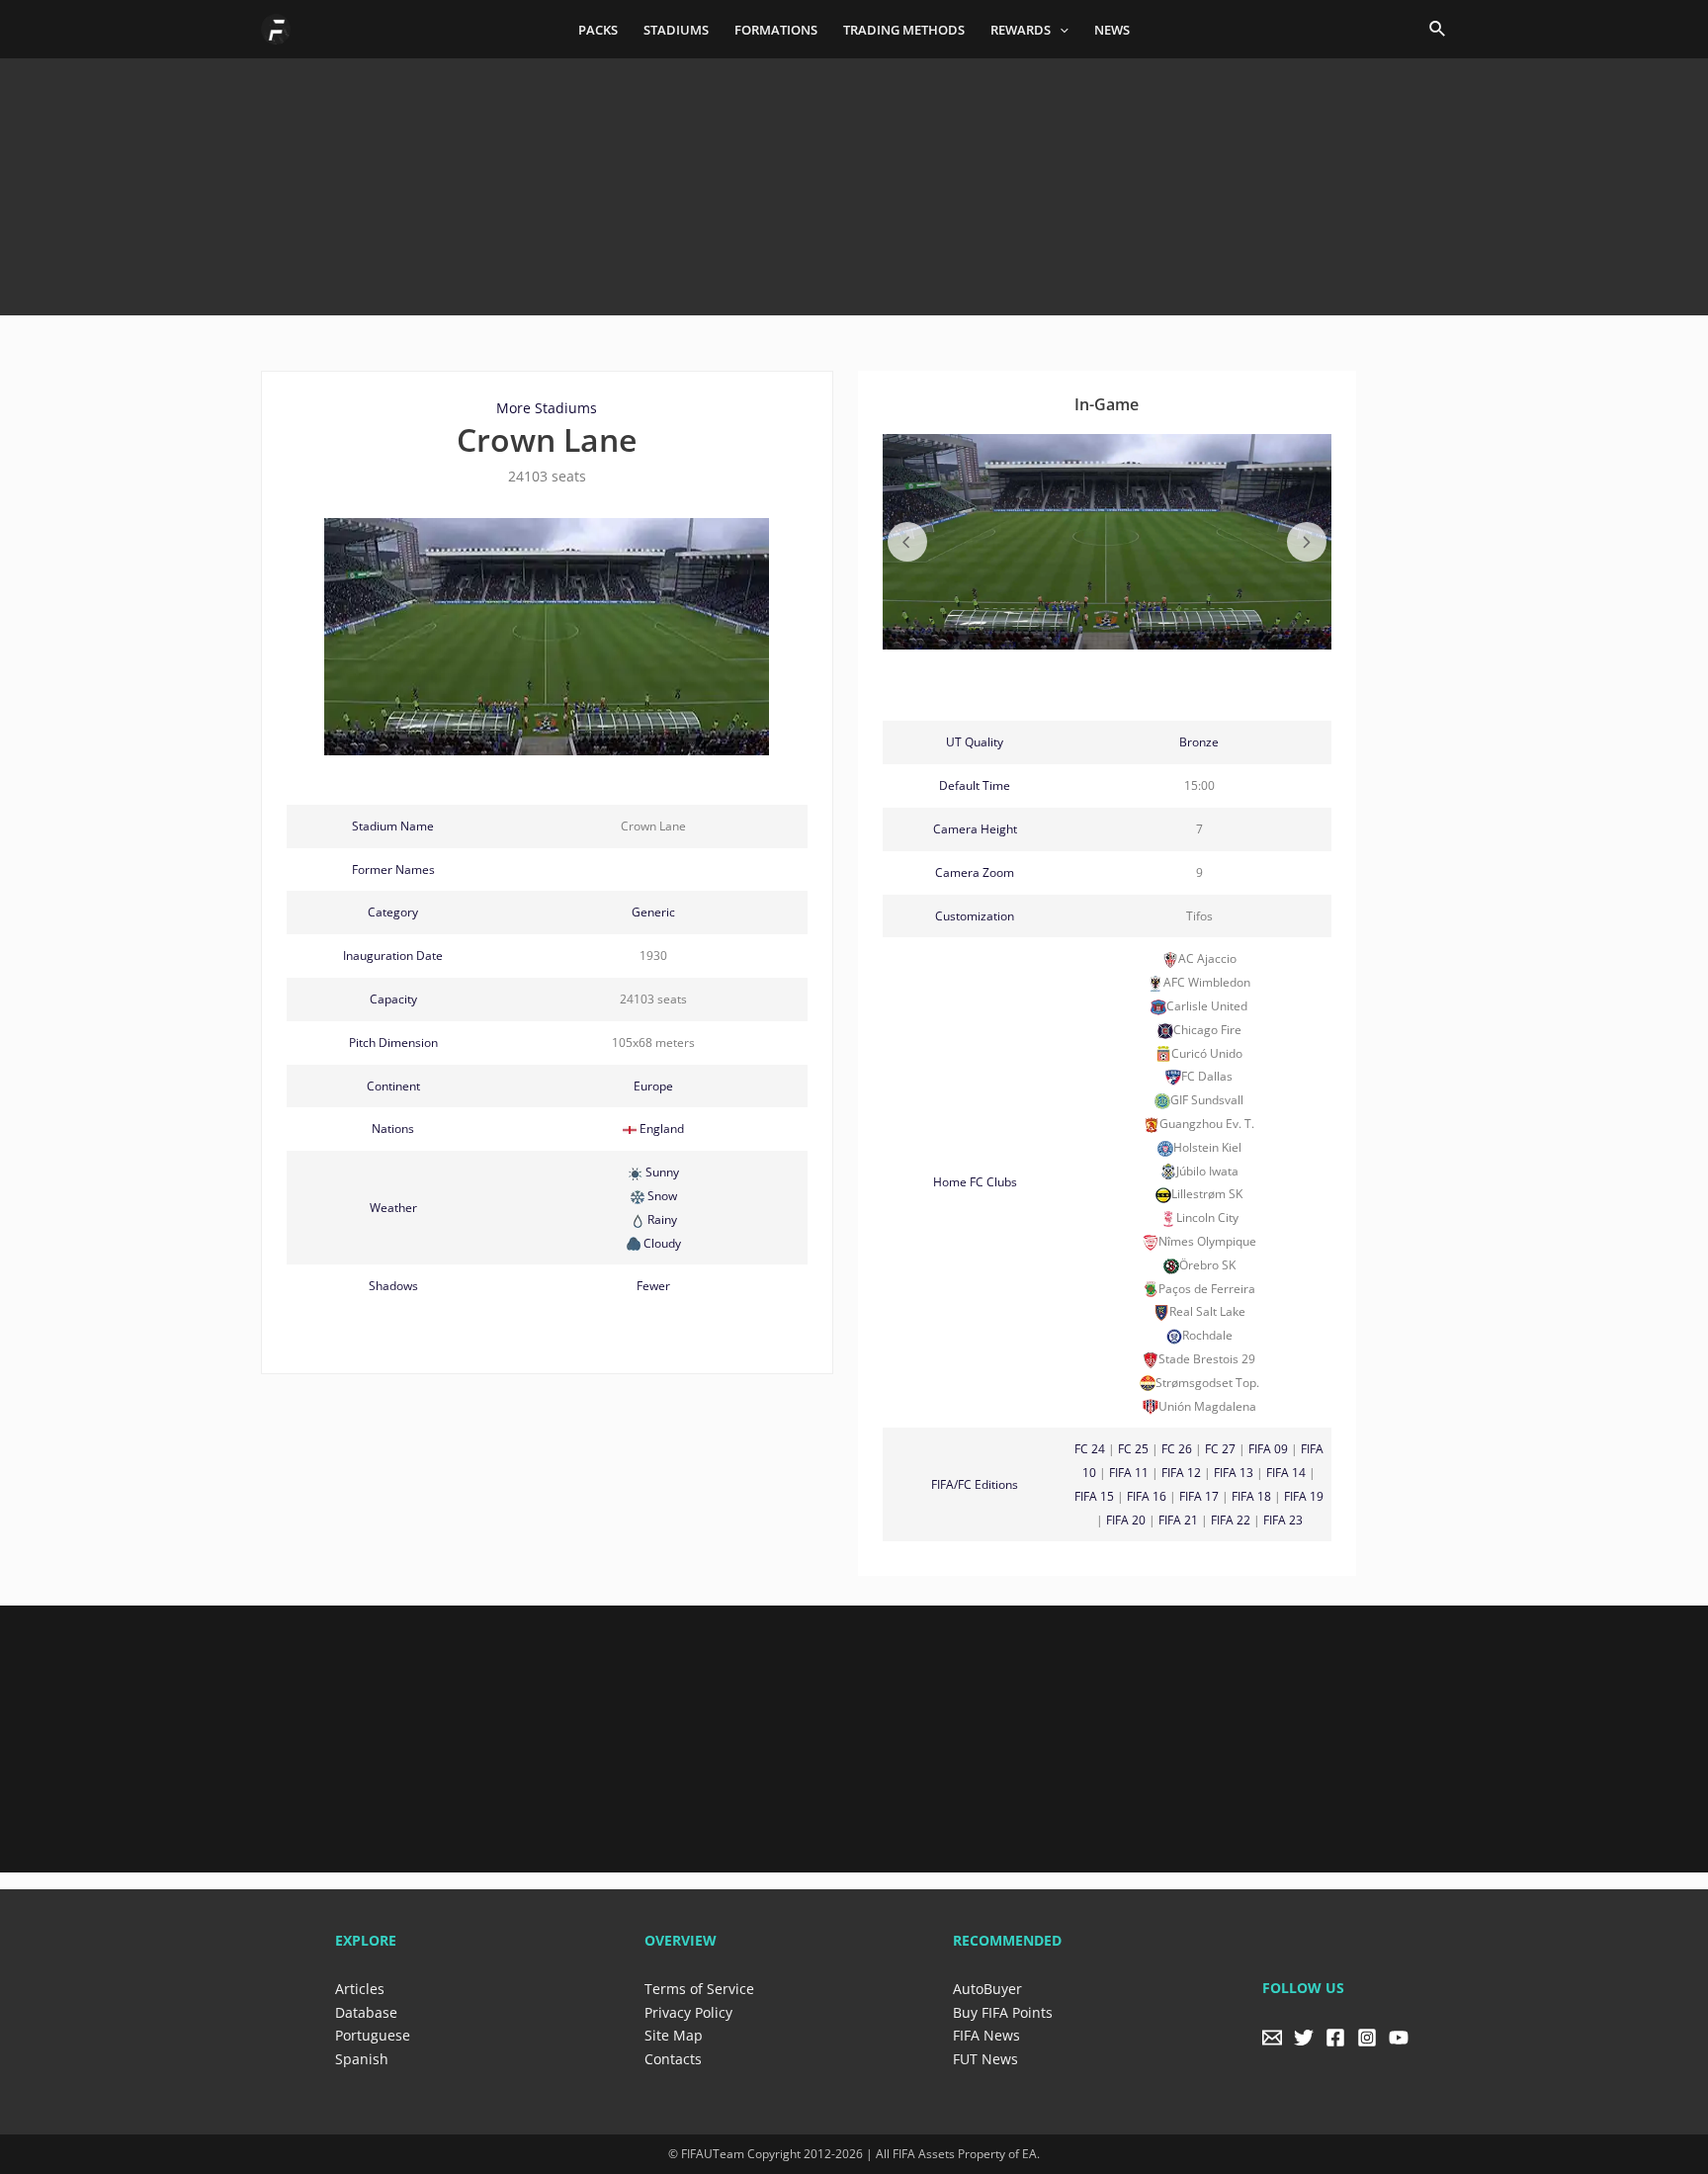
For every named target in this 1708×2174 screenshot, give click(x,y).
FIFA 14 (1286, 1473)
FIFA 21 (1178, 1520)
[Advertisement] (854, 180)
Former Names (393, 870)
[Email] (1272, 2038)
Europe (653, 1086)
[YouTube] (1399, 2038)
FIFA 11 (1129, 1473)
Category (393, 912)
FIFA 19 (1304, 1496)
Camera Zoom (975, 872)
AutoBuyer (987, 1989)
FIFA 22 (1231, 1520)
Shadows (393, 1286)
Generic (653, 912)
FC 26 (1177, 1449)
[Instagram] (1367, 2038)
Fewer (653, 1286)
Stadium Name (393, 826)
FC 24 (1090, 1449)
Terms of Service (699, 1989)
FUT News (985, 2059)
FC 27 (1220, 1449)
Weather (393, 1208)
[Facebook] (1335, 2038)
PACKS (598, 30)
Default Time (975, 785)
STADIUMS (676, 30)
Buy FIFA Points (1003, 2012)
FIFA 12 (1181, 1473)
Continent (393, 1086)
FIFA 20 (1126, 1520)
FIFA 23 (1283, 1520)
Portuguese (373, 2035)
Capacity (393, 999)
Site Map (674, 2035)
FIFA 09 (1268, 1449)
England (662, 1129)
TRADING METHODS (904, 30)
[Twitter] (1304, 2038)
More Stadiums (547, 408)
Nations (393, 1129)
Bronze (1199, 742)
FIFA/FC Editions (975, 1484)
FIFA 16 (1147, 1496)
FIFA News (986, 2035)
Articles (360, 1989)
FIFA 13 (1234, 1473)
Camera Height (975, 829)
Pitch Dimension (393, 1043)
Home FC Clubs (975, 1182)
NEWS (1112, 30)
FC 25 (1133, 1449)
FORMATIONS (776, 30)
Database (366, 2012)
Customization (975, 916)
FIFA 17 (1199, 1496)
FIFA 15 (1094, 1496)
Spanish (362, 2059)
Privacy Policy (688, 2012)
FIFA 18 (1251, 1496)
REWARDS (1021, 30)
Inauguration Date (393, 956)
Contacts (673, 2059)
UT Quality (975, 742)
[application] (1060, 30)
